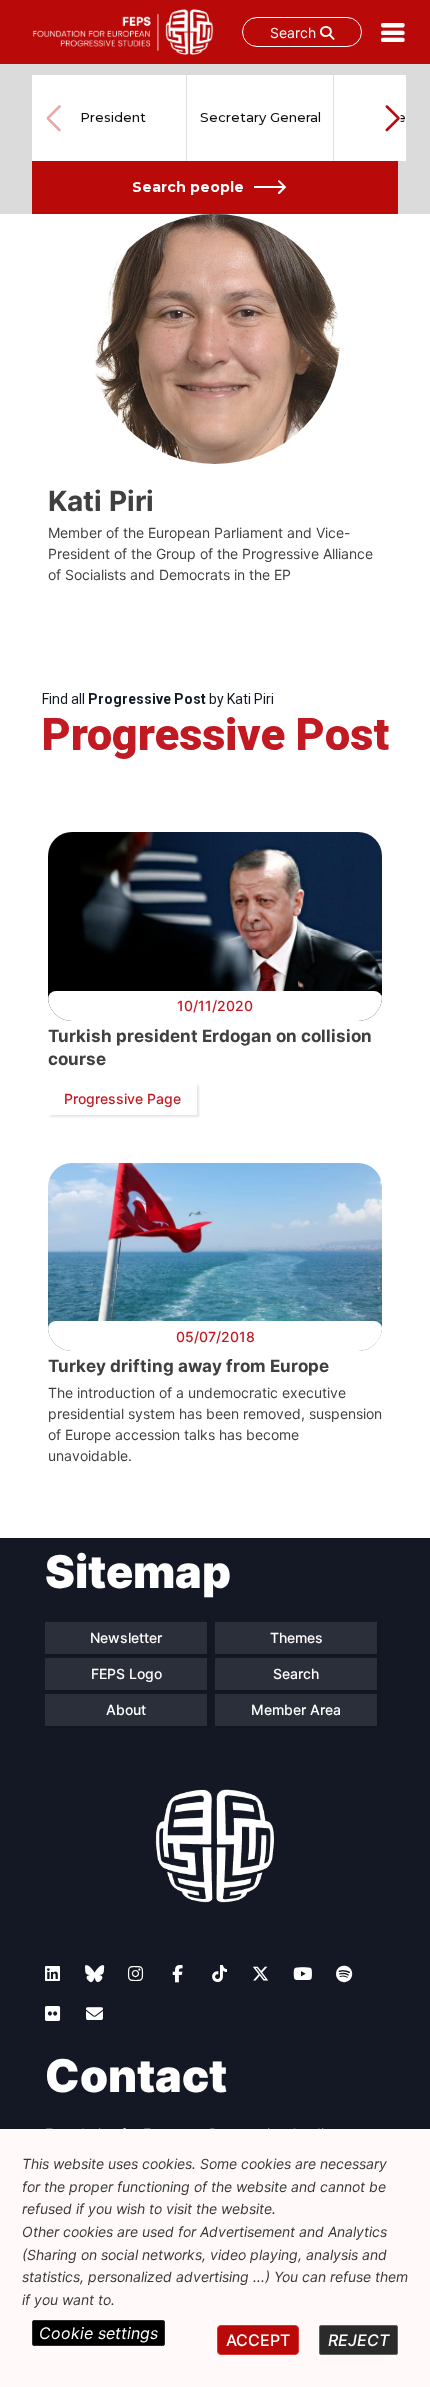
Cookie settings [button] (98, 2333)
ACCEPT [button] (258, 2340)
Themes (296, 1637)
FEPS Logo (126, 1673)
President (113, 117)
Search (295, 32)
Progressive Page (122, 1098)
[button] (392, 118)
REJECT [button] (358, 2340)
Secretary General (260, 117)
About (126, 1709)
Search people (188, 187)
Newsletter (126, 1637)
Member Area (296, 1709)
